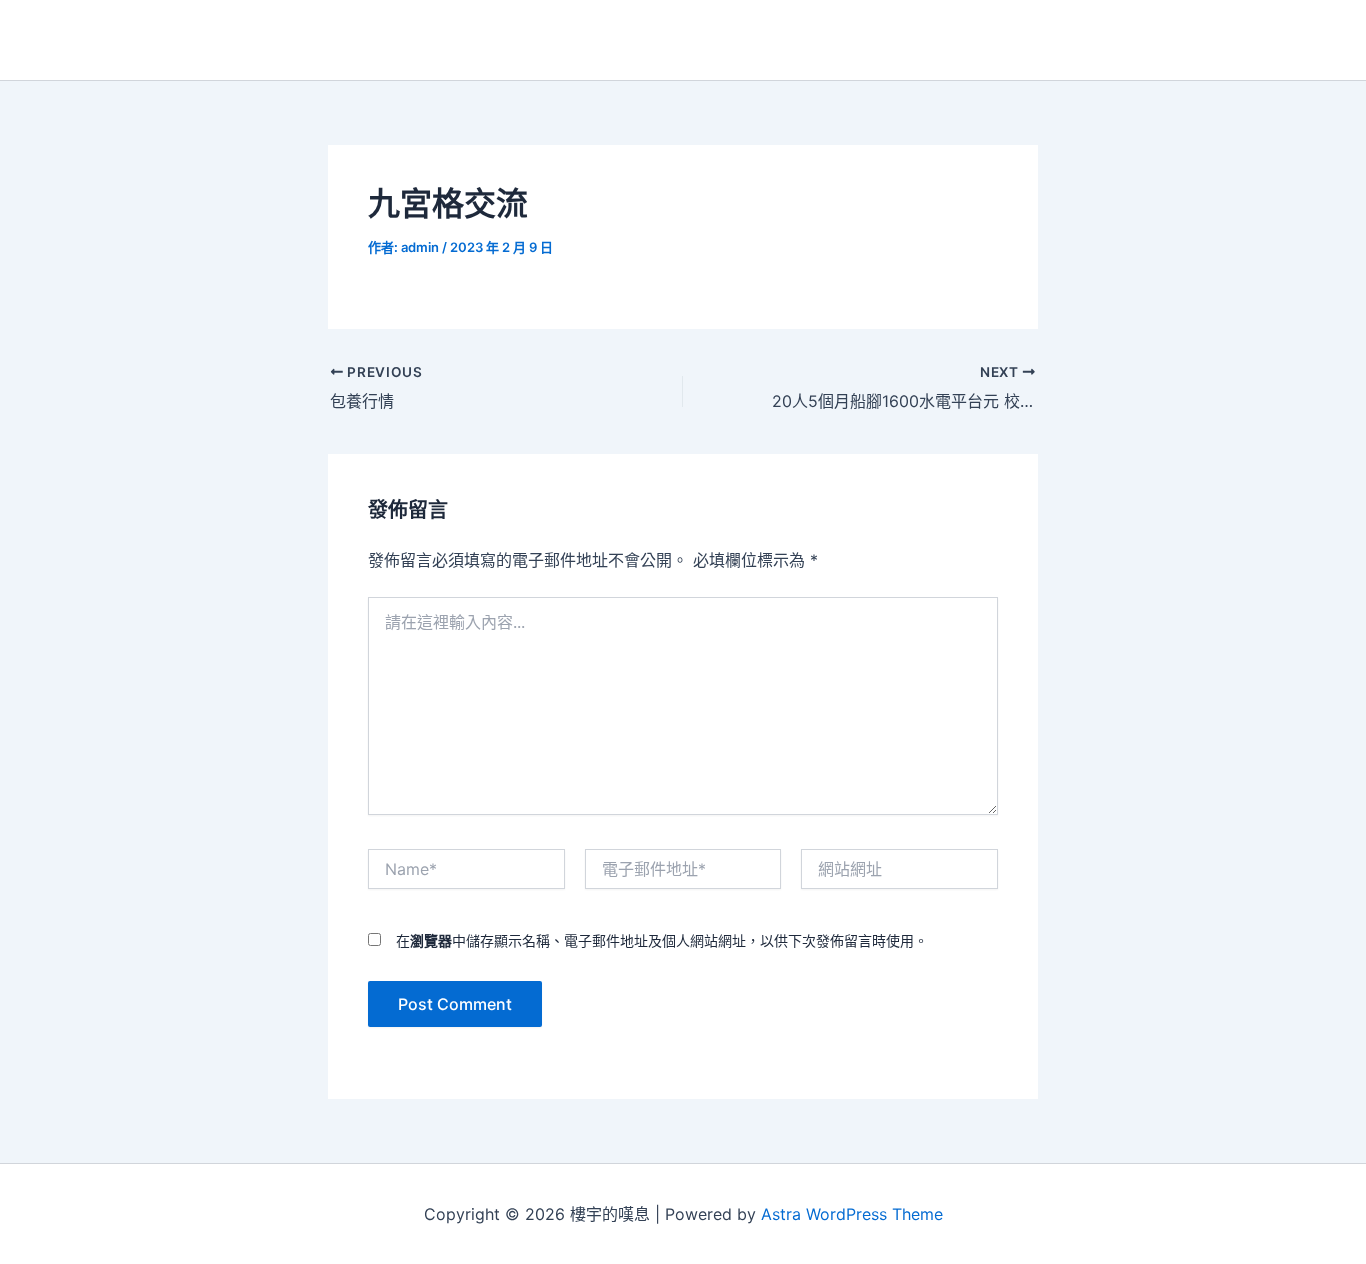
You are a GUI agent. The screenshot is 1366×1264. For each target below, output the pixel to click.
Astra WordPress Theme (852, 1214)
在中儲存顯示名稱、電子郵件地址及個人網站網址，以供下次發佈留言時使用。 (662, 940)
